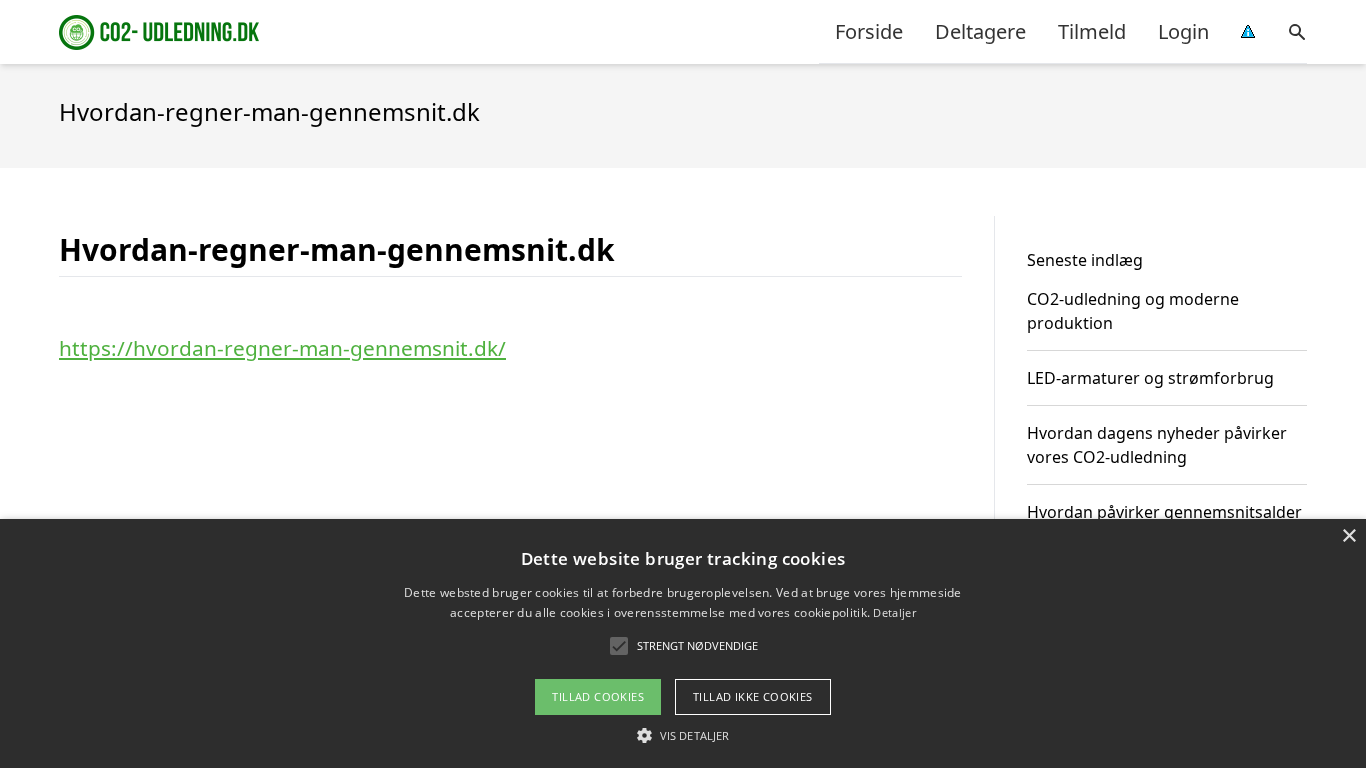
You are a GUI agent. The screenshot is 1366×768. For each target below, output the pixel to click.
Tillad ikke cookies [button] (753, 696)
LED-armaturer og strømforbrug (1150, 378)
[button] (683, 735)
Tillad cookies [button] (598, 696)
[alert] (683, 643)
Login (1183, 31)
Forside (869, 31)
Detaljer (894, 612)
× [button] (1348, 536)
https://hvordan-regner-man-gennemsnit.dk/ (282, 348)
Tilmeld (1092, 31)
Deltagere (980, 31)
